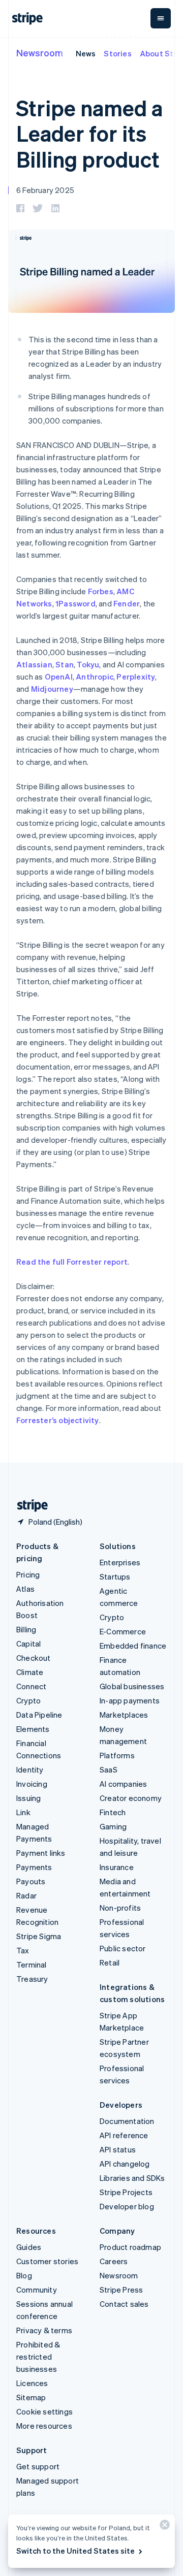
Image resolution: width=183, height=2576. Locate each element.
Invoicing (32, 1784)
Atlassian (34, 664)
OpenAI (59, 677)
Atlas (25, 1589)
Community (37, 2290)
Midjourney (52, 689)
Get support (38, 2466)
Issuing (28, 1798)
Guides (29, 2247)
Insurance (117, 1867)
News (86, 53)
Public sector (123, 1948)
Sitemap (31, 2397)
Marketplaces (124, 1715)
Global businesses (132, 1686)
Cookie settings (44, 2411)
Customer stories (47, 2261)
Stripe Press (121, 2290)
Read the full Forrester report (72, 1262)
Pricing (28, 1574)
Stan (65, 664)
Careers (114, 2261)
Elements (33, 1729)
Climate (30, 1672)
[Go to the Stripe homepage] (28, 1506)
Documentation (127, 2121)
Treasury (32, 1979)
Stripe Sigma (39, 1936)
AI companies (123, 1784)
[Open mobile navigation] (161, 18)
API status (118, 2149)
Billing (26, 1629)
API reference (124, 2135)
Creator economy (131, 1798)
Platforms (117, 1755)
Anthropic (95, 677)
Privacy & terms (44, 2330)
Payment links (41, 1853)
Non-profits (120, 1908)
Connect (31, 1686)
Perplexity (136, 677)
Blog (24, 2275)
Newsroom (40, 53)
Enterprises (120, 1562)
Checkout (34, 1658)
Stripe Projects (126, 2192)
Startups (115, 1576)
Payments (34, 1867)
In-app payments (130, 1700)
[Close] (163, 2527)
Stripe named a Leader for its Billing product (89, 133)
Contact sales (124, 2304)
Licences (32, 2383)
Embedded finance (133, 1646)
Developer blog (127, 2206)
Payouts (31, 1881)
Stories (117, 53)
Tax (23, 1950)
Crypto (28, 1700)
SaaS (109, 1769)
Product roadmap (130, 2247)
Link (23, 1812)
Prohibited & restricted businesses (38, 2357)
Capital (28, 1644)
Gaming (113, 1826)
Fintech (113, 1812)
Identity (30, 1769)
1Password (75, 603)
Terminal (32, 1965)
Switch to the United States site (75, 2551)
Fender (127, 603)
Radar (26, 1895)
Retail (110, 1962)
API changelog (125, 2164)
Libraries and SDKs (132, 2178)
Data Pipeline (39, 1715)
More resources (44, 2426)
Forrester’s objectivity (58, 1420)
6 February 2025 (45, 190)
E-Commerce (123, 1631)
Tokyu (88, 664)
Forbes (101, 591)
